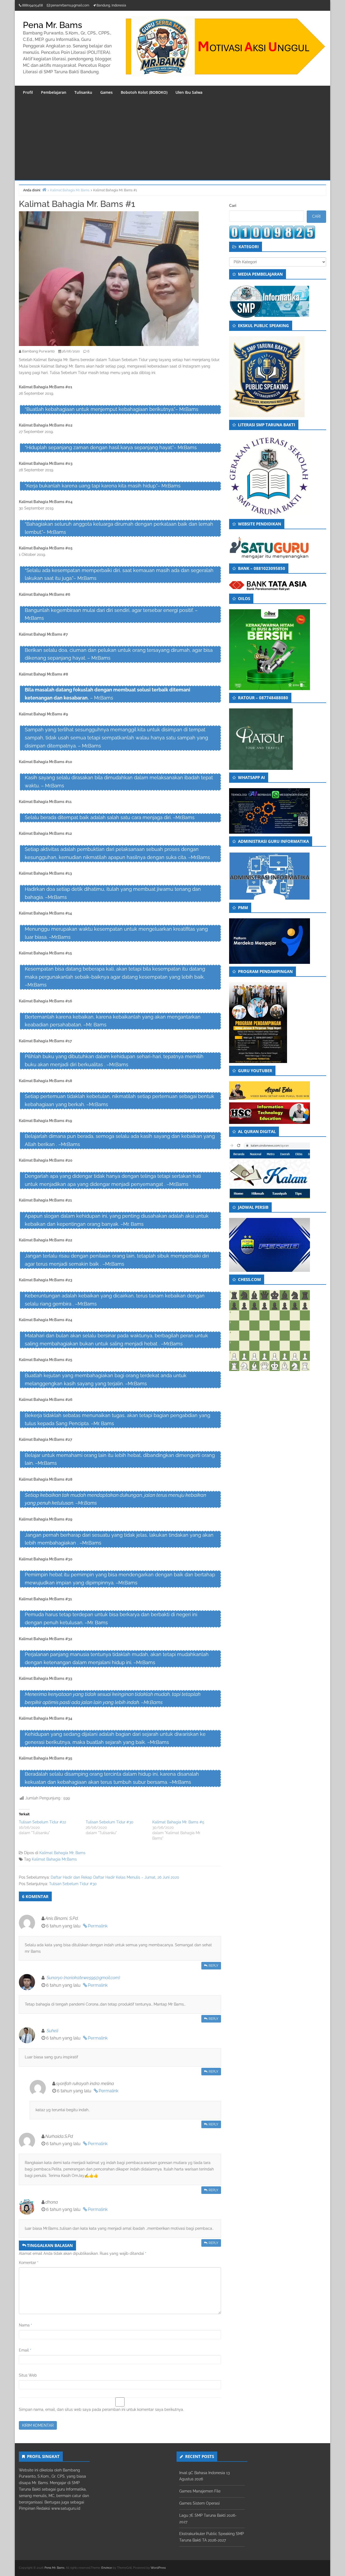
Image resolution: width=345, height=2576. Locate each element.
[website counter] (272, 232)
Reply (213, 1966)
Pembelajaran (54, 92)
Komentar (29, 2263)
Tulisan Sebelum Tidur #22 (42, 1822)
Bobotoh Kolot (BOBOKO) (144, 92)
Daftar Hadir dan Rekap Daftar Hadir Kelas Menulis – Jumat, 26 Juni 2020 (115, 1877)
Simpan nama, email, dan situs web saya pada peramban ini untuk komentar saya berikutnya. (101, 2409)
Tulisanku (83, 92)
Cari (233, 206)
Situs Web (28, 2375)
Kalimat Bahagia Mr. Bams (62, 1853)
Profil (28, 92)
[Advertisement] (172, 140)
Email (25, 2350)
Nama (25, 2325)
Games (106, 92)
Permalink (98, 1926)
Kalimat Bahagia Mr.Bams (54, 1859)
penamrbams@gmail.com (70, 5)
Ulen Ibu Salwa (189, 92)
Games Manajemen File (200, 2491)
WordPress (158, 2568)
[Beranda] (44, 190)
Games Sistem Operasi (199, 2503)
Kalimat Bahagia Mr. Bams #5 (178, 1822)
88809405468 (32, 5)
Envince (107, 2568)
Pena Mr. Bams (53, 25)
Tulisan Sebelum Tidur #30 (110, 1822)
